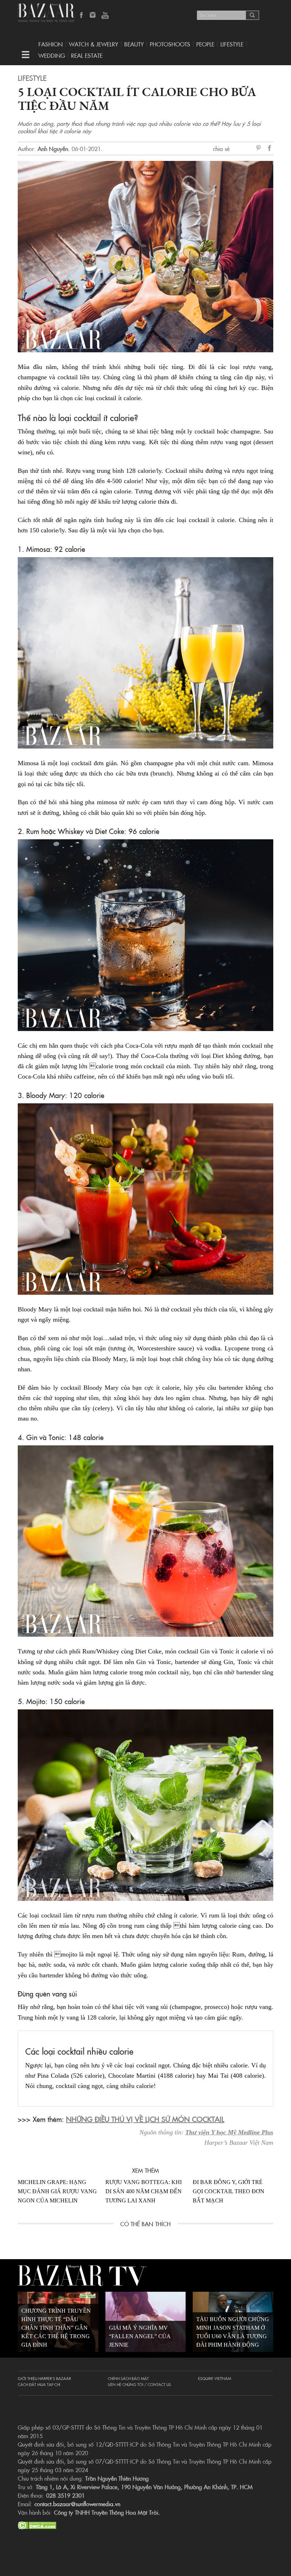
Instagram (93, 16)
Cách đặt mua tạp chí (39, 2384)
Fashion (51, 44)
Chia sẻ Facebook (270, 149)
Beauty (134, 44)
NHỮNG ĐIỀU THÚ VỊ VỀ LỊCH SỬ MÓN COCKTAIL (145, 2119)
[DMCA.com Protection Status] (37, 2524)
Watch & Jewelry (94, 44)
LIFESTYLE (232, 44)
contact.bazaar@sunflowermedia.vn (77, 2504)
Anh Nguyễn (53, 149)
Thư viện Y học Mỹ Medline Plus (229, 2132)
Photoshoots (170, 44)
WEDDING (52, 55)
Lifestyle (32, 78)
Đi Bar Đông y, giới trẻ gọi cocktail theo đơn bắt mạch (229, 2191)
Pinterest (260, 149)
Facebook (82, 16)
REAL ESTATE (87, 55)
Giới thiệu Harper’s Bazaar (44, 2378)
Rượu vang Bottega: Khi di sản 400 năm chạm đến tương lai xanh (144, 2191)
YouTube (105, 16)
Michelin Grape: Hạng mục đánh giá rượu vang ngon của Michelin (57, 2191)
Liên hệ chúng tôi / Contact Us (139, 2384)
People (205, 44)
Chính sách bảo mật (128, 2378)
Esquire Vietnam (215, 2378)
